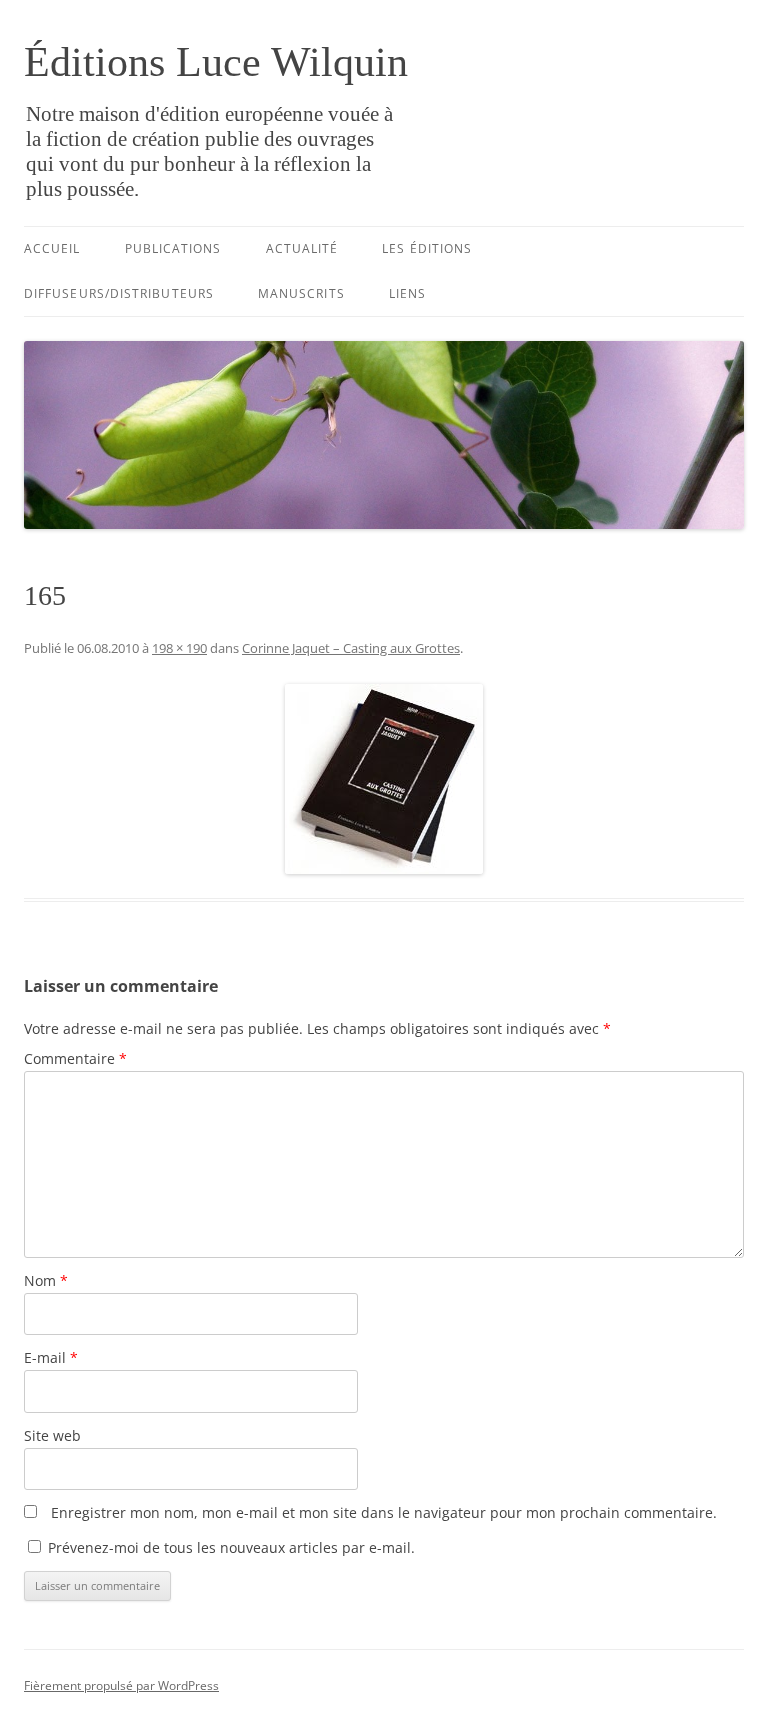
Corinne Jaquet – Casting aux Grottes (351, 648)
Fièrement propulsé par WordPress (121, 1685)
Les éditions (427, 248)
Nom (46, 1280)
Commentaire (75, 1058)
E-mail (51, 1357)
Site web (52, 1435)
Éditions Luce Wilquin (216, 62)
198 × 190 (179, 648)
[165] (384, 779)
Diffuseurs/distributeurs (119, 293)
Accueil (52, 248)
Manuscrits (301, 293)
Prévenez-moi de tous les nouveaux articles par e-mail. (231, 1547)
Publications (173, 248)
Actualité (302, 248)
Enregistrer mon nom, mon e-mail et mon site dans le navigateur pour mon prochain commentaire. (384, 1512)
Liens (407, 293)
